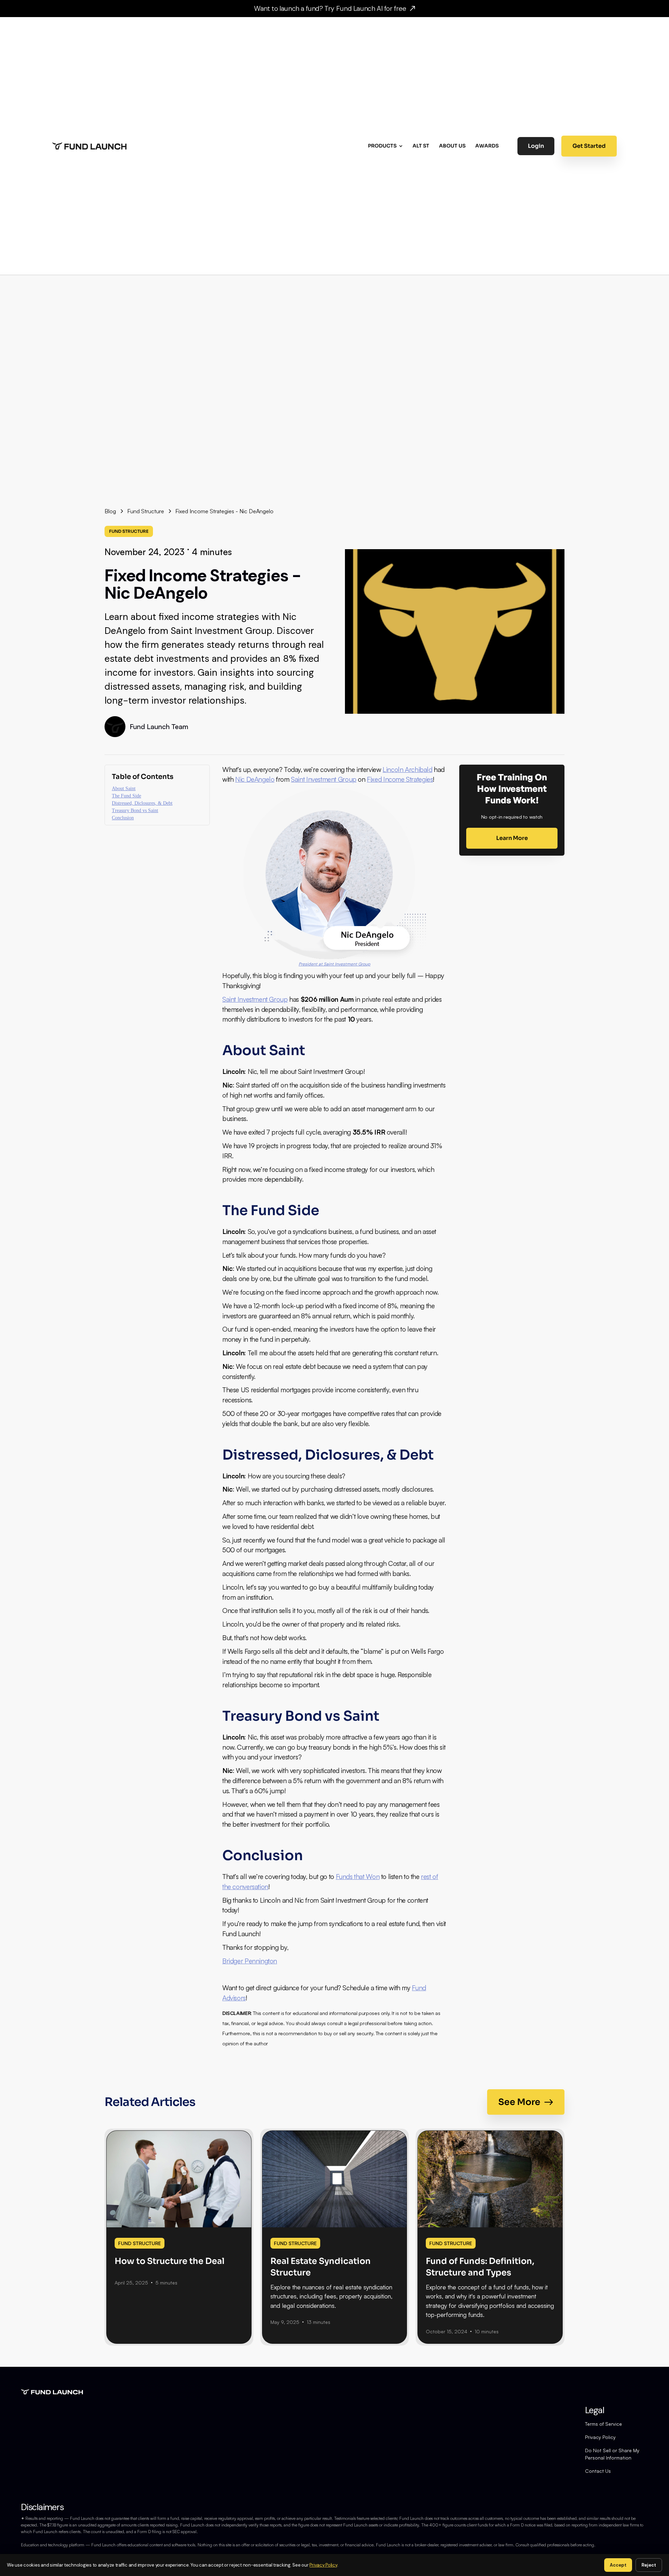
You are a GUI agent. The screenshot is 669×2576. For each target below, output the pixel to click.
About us (452, 146)
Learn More (512, 838)
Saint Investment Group (324, 779)
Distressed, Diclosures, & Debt (142, 803)
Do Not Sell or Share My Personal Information (612, 2454)
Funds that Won (358, 1877)
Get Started (589, 146)
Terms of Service (603, 2424)
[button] (386, 146)
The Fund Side (126, 796)
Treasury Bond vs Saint (135, 810)
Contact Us (598, 2471)
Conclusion (123, 818)
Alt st (421, 146)
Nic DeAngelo (255, 779)
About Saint (124, 789)
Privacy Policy (600, 2437)
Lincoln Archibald (407, 770)
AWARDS (487, 146)
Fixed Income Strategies (400, 779)
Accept (618, 2565)
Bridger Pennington (250, 1961)
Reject (649, 2565)
